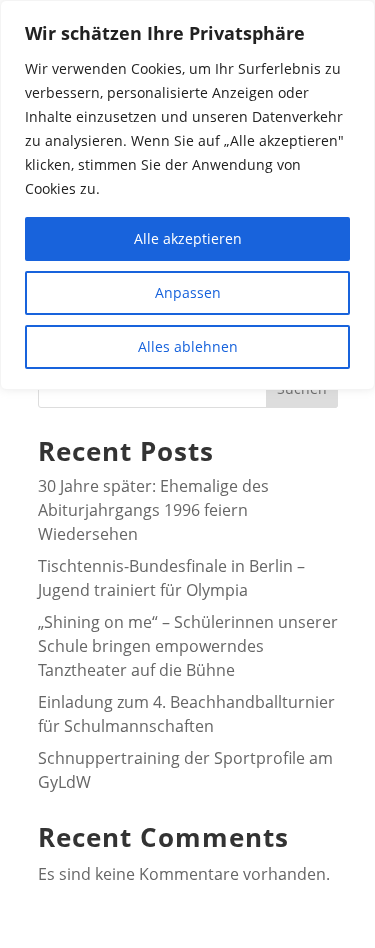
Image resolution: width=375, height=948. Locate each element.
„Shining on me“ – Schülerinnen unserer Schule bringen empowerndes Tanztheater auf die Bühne (188, 646)
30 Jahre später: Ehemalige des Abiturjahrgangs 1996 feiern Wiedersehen (153, 510)
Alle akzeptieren (188, 238)
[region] (187, 195)
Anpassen (188, 292)
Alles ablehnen (188, 346)
